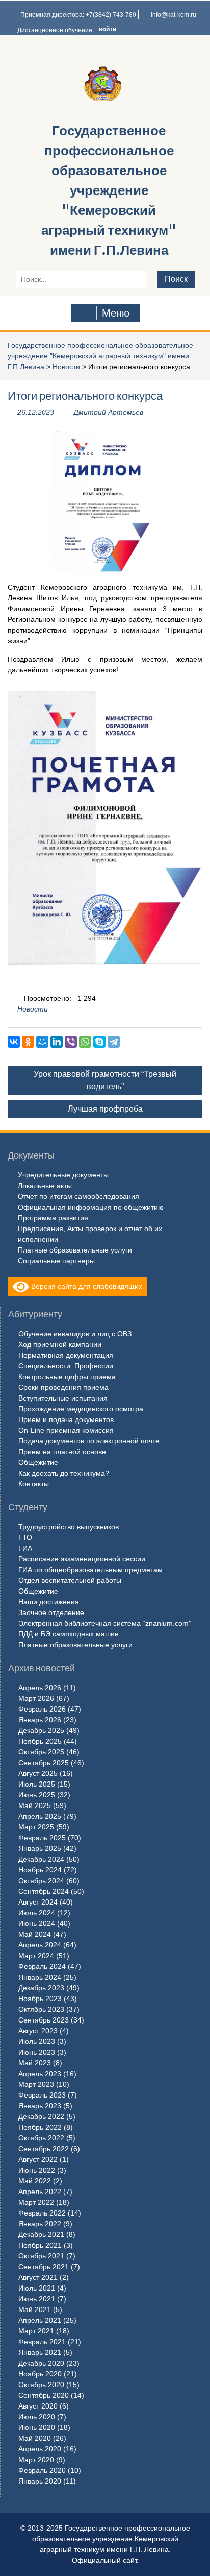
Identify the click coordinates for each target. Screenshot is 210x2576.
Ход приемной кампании (60, 1344)
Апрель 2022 (40, 2192)
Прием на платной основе (62, 1452)
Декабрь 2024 (41, 1859)
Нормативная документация (66, 1355)
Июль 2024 (37, 1913)
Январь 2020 (40, 2481)
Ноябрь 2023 (40, 1999)
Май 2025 (35, 1805)
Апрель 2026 (40, 1688)
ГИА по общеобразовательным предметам (90, 1570)
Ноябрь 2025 (40, 1741)
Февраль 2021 (42, 2342)
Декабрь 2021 (41, 2234)
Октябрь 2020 (41, 2385)
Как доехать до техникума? (64, 1473)
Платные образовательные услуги (75, 1250)
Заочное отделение (51, 1612)
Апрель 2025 (40, 1816)
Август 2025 (38, 1773)
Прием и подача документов (66, 1419)
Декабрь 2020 (41, 2363)
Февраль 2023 (42, 2095)
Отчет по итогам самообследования (78, 1196)
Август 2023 (38, 2031)
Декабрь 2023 (41, 1988)
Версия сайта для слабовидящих (86, 1286)
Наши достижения (49, 1602)
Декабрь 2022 (41, 2116)
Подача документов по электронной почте (89, 1441)
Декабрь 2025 (41, 1730)
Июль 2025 (37, 1784)
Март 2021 (36, 2331)
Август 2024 (38, 1902)
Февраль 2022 (42, 2213)
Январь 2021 (40, 2352)
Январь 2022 (40, 2224)
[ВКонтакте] (14, 1042)
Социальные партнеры (56, 1261)
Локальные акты (45, 1186)
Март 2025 (36, 1827)
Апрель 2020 (40, 2449)
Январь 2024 (40, 1977)
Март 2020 (36, 2460)
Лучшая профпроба (105, 1109)
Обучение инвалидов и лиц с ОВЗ (75, 1334)
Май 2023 (35, 2063)
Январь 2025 (40, 1848)
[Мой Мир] (42, 1042)
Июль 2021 (37, 2288)
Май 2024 (35, 1934)
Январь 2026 (40, 1720)
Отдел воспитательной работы (70, 1580)
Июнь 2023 (37, 2052)
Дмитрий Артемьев (108, 412)
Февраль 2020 (42, 2470)
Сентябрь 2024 (44, 1891)
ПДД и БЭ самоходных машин (69, 1634)
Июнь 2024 (37, 1923)
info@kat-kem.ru (174, 15)
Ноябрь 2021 (40, 2245)
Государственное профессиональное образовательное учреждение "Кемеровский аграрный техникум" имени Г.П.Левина (109, 190)
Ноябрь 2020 (40, 2374)
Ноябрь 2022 (40, 2127)
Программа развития (53, 1218)
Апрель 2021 (40, 2320)
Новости (66, 367)
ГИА (25, 1548)
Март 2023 (36, 2084)
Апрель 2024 (40, 1945)
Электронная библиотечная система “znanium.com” (105, 1623)
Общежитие (38, 1462)
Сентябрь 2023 (44, 2020)
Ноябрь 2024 (40, 1870)
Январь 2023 (40, 2106)
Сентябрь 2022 (44, 2149)
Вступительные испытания (63, 1398)
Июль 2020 (37, 2417)
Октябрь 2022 (41, 2138)
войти (108, 29)
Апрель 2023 (40, 2074)
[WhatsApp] (85, 1042)
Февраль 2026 (42, 1709)
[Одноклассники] (28, 1042)
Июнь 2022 (37, 2170)
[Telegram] (114, 1042)
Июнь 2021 (37, 2299)
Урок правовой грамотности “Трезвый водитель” (105, 1080)
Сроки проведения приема (63, 1387)
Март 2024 (36, 1956)
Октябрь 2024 (41, 1881)
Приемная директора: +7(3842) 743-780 (78, 15)
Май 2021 (35, 2309)
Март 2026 (36, 1698)
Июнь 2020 (37, 2427)
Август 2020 (38, 2406)
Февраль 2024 (42, 1966)
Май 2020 (35, 2438)
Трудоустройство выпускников (69, 1527)
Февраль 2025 (42, 1838)
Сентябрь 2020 (44, 2395)
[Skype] (99, 1042)
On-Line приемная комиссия (66, 1430)
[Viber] (71, 1042)
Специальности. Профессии (66, 1366)
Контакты (34, 1484)
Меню (116, 313)
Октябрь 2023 (41, 2009)
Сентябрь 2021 (44, 2267)
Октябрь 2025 (41, 1752)
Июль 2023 (37, 2041)
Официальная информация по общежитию (91, 1207)
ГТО (25, 1537)
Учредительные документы (63, 1175)
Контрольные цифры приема (67, 1377)
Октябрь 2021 (41, 2256)
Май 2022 (35, 2181)
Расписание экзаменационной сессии (82, 1559)
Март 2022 (36, 2202)
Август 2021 (38, 2277)
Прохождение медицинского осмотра (81, 1409)
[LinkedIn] (57, 1042)
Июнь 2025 (37, 1795)
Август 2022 (38, 2159)
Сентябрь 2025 (44, 1763)
